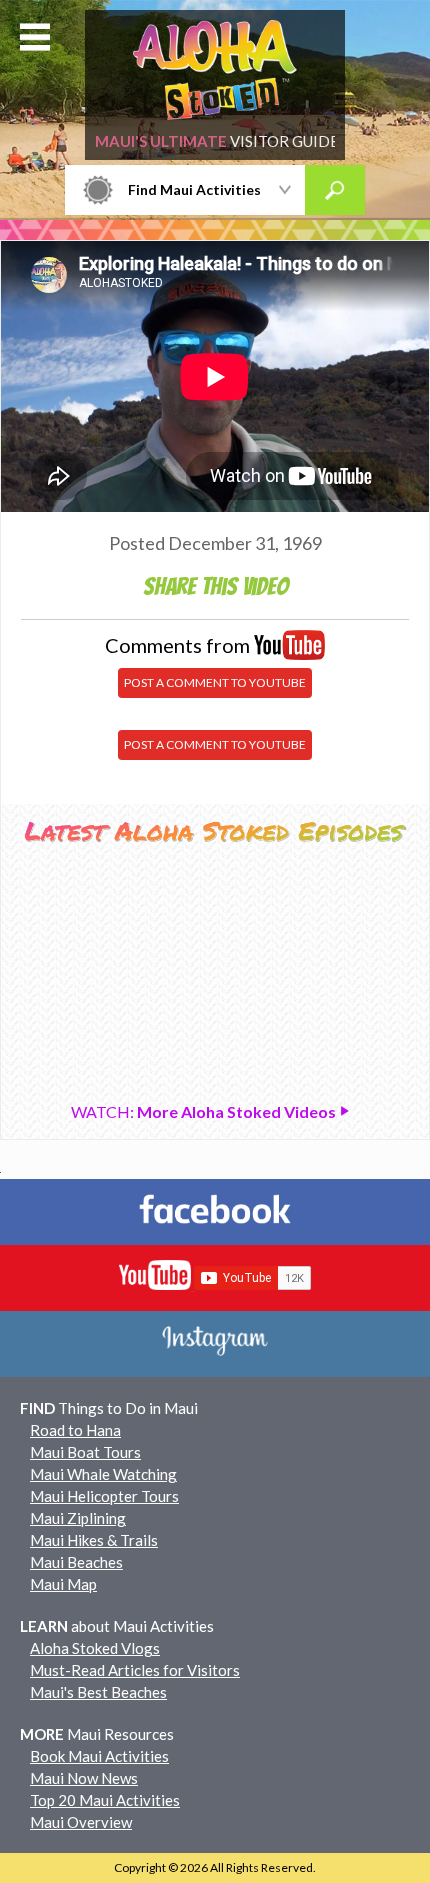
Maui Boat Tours (85, 1452)
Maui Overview (81, 1822)
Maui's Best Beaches (98, 1692)
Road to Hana (75, 1430)
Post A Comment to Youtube (215, 682)
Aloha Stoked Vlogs (95, 1648)
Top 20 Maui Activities (105, 1800)
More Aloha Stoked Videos (205, 1111)
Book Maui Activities (99, 1756)
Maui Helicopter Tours (104, 1496)
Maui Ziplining (78, 1518)
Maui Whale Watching (103, 1474)
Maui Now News (84, 1778)
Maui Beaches (76, 1562)
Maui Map (63, 1584)
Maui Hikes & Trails (94, 1540)
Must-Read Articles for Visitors (135, 1670)
